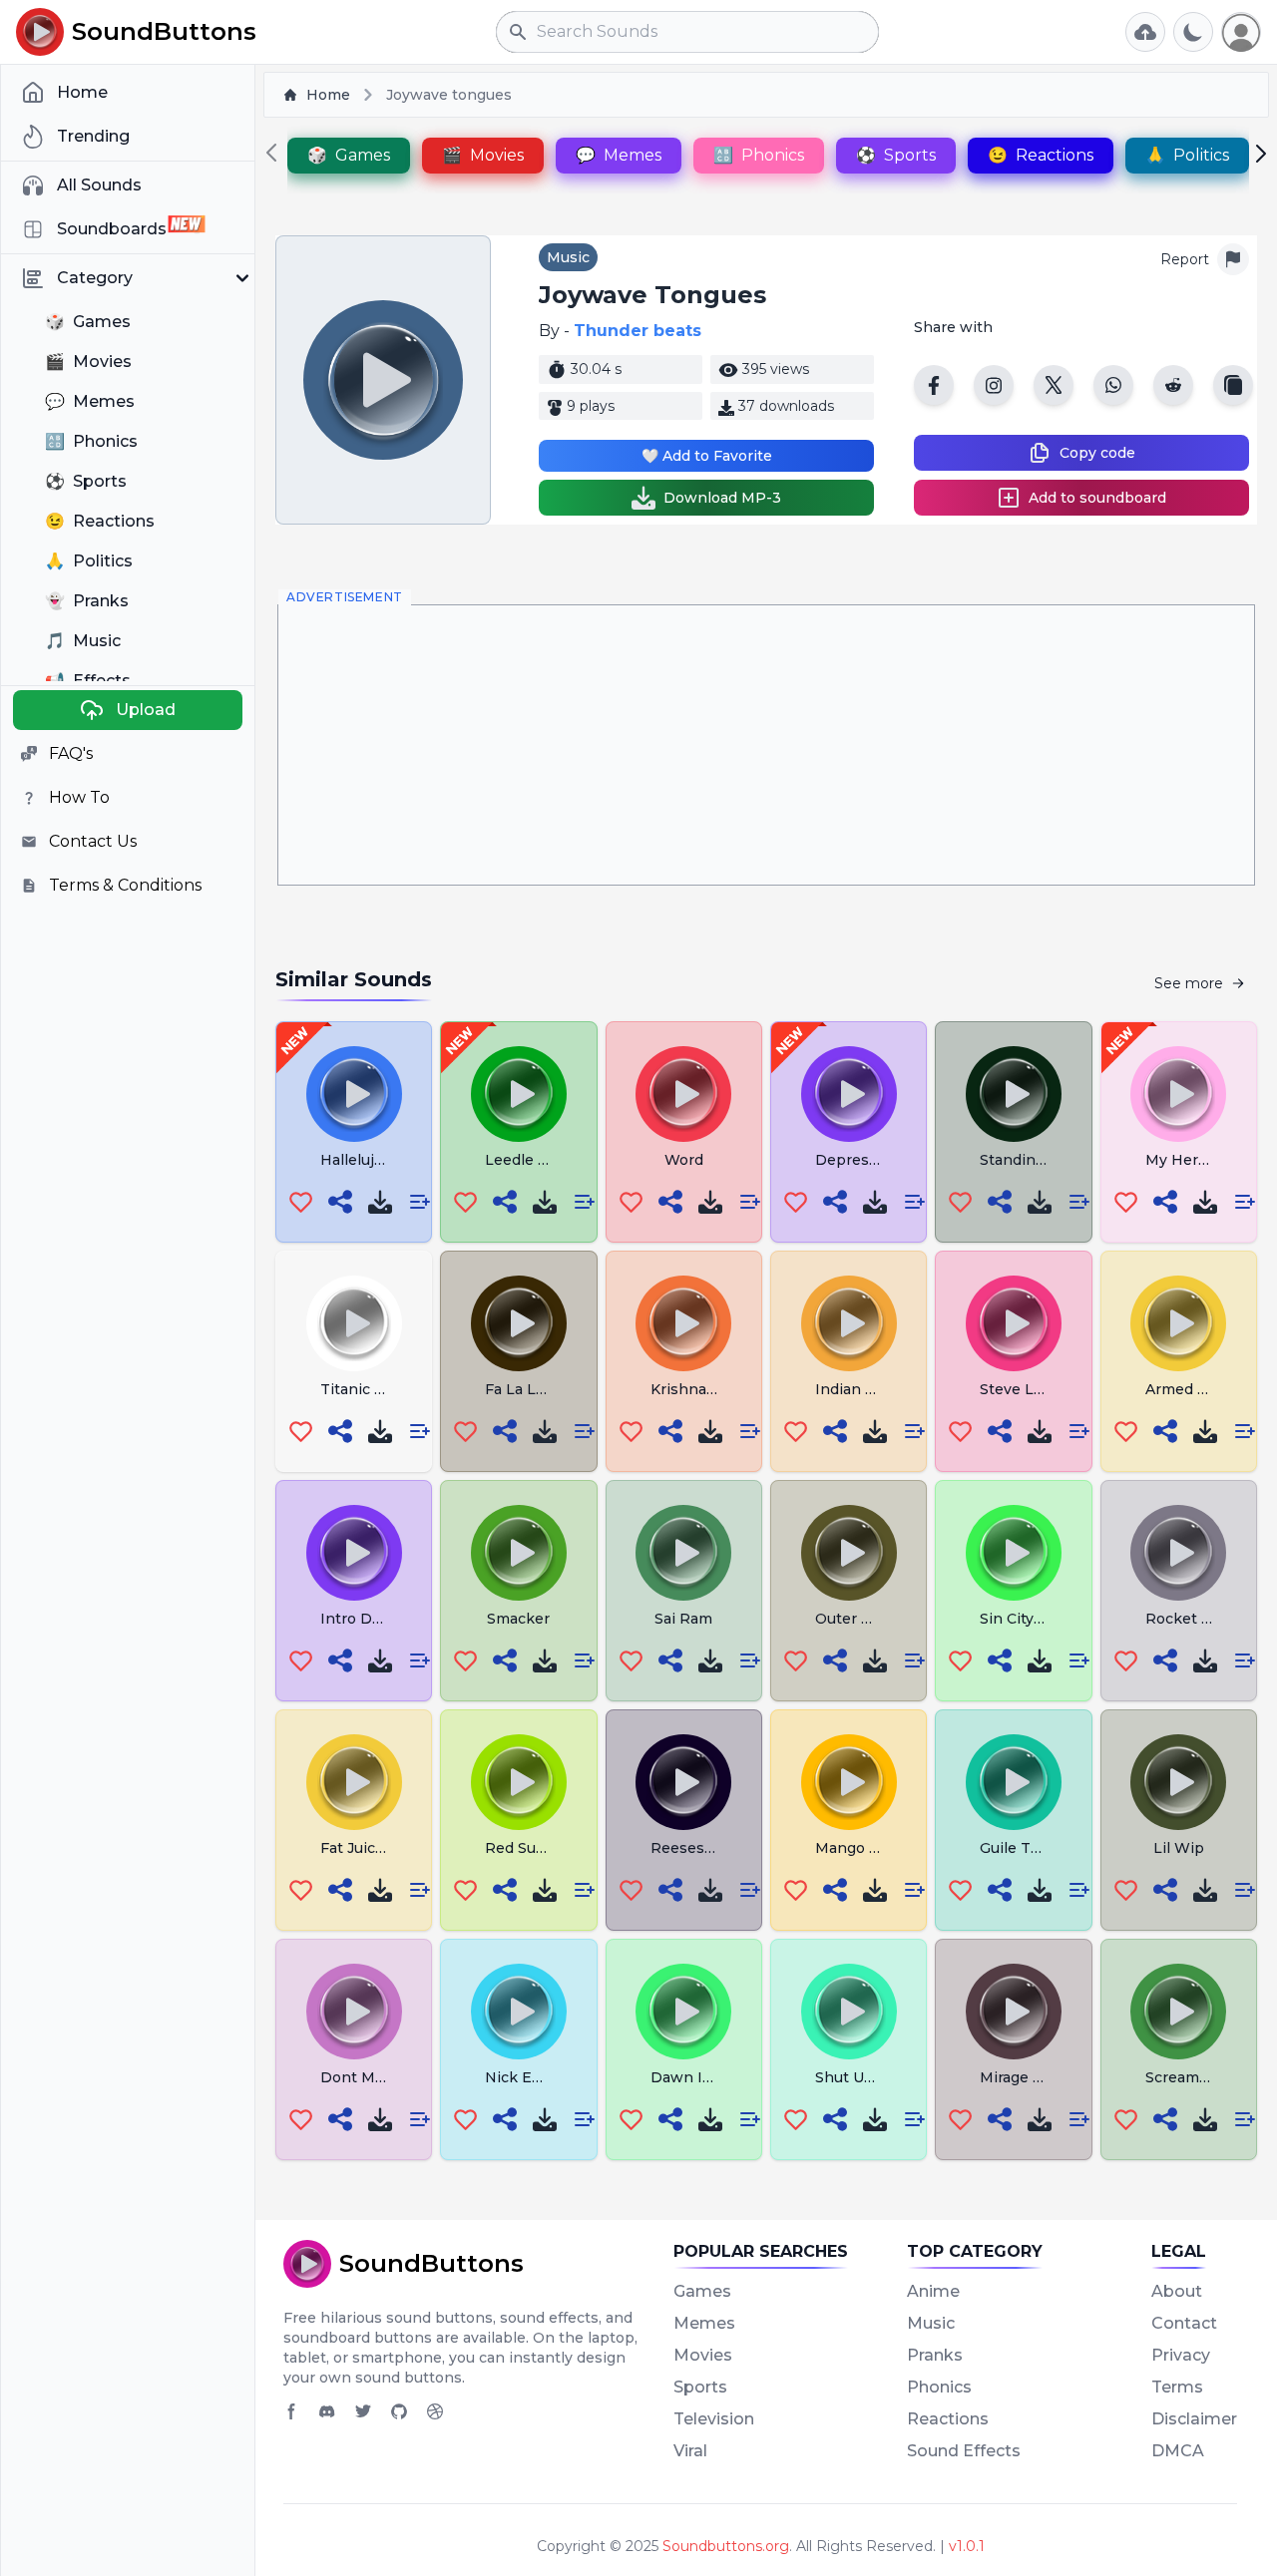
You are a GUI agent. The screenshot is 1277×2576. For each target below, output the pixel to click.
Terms (1177, 2387)
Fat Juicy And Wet (385, 1848)
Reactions (948, 2419)
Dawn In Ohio (701, 2077)
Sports (700, 2387)
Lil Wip (1179, 1848)
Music (568, 257)
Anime (933, 2291)
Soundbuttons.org (726, 2546)
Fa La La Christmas (553, 1389)
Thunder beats (638, 331)
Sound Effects (964, 2451)
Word (684, 1160)
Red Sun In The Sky (556, 1848)
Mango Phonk (866, 1848)
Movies (703, 2355)
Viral (690, 2451)
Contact (1184, 2323)
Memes (704, 2323)
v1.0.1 (967, 2546)
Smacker (518, 1619)
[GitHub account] (399, 2411)
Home (328, 95)
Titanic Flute (366, 1389)
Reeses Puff (694, 1848)
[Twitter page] (363, 2411)
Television (714, 2419)
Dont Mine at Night (391, 2077)
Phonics (939, 2387)
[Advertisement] (766, 745)
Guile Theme (1026, 1848)
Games (702, 2291)
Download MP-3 (722, 498)
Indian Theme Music (889, 1389)
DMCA (1178, 2451)
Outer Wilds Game (881, 1619)
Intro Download (377, 1619)
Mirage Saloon (1031, 2077)
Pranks (935, 2355)
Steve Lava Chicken (1051, 1389)
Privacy (1181, 2355)
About (1177, 2291)
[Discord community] (327, 2411)
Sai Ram (683, 1619)
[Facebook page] (291, 2411)
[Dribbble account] (435, 2411)
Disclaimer (1194, 2419)
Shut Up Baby (865, 2077)
